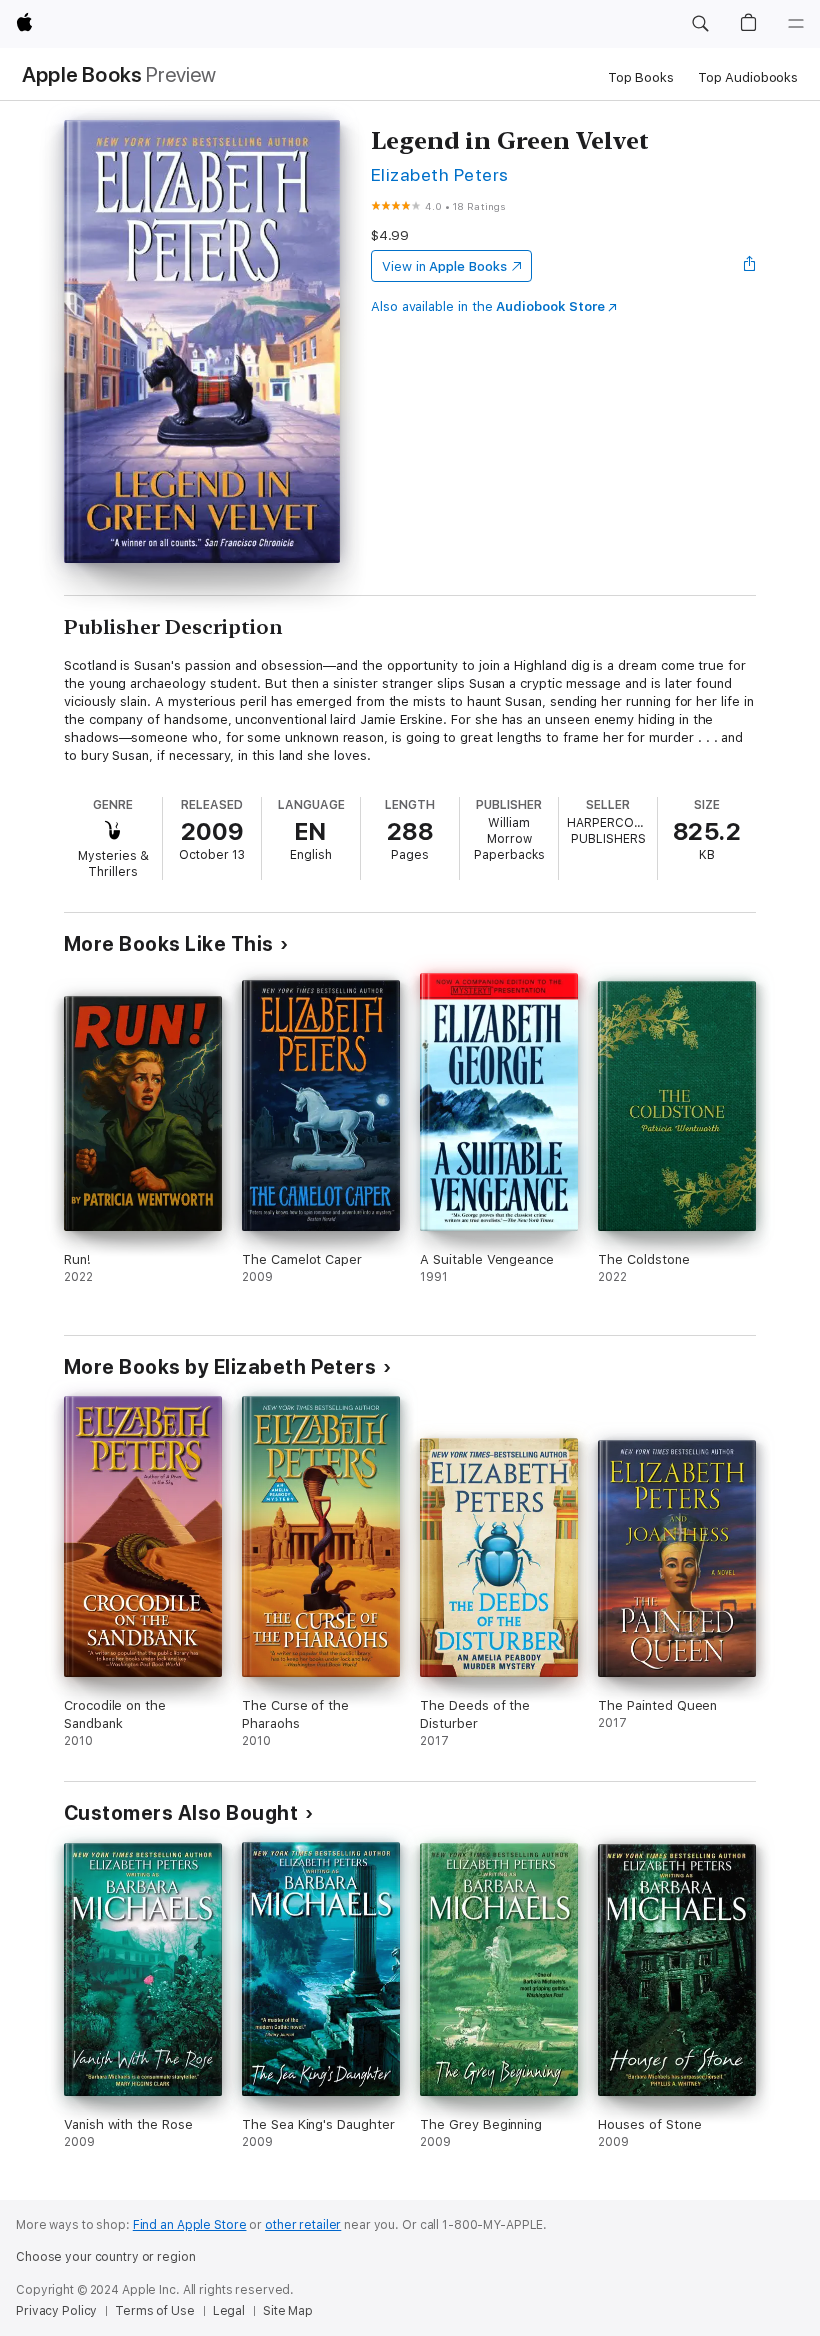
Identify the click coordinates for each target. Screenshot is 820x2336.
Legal (229, 2311)
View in (444, 266)
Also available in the (488, 306)
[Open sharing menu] (750, 266)
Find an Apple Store (190, 2225)
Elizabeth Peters (440, 174)
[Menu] (796, 24)
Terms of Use (155, 2311)
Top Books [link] (641, 77)
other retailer (303, 2225)
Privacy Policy (56, 2311)
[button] (700, 24)
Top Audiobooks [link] (748, 77)
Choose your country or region (106, 2257)
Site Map (288, 2311)
